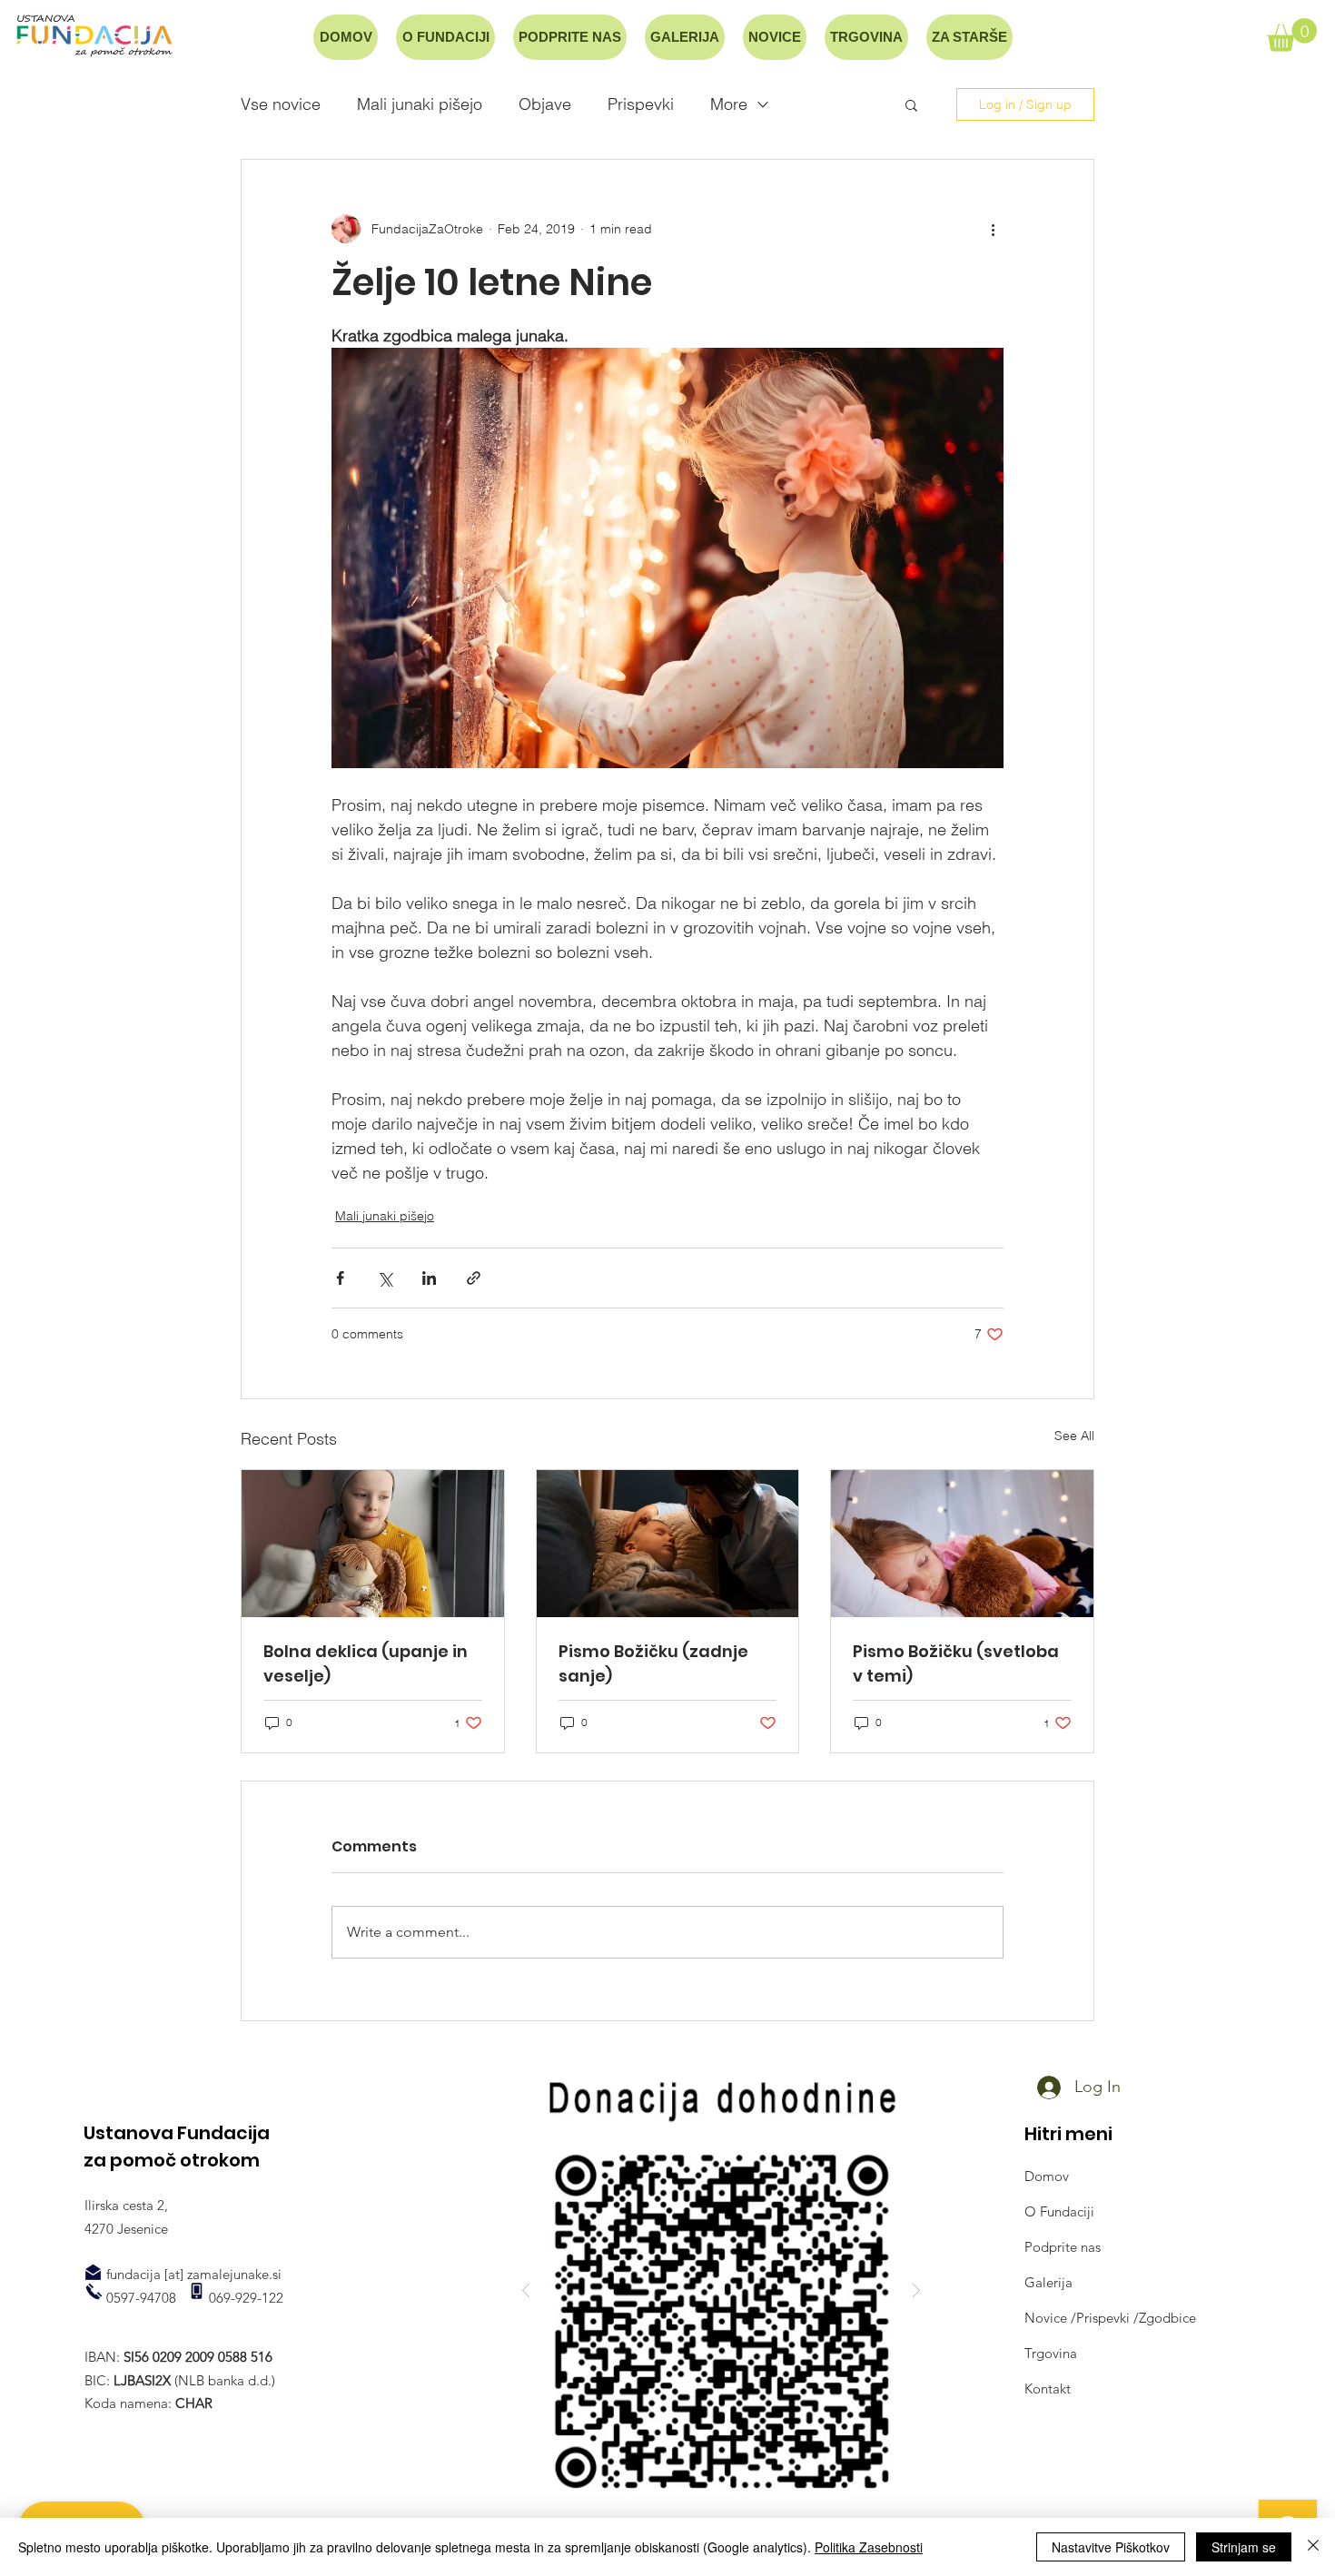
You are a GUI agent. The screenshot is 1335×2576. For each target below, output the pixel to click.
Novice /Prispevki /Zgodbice (1110, 2318)
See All (1074, 1436)
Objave (545, 104)
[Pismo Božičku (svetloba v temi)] (962, 1544)
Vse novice (281, 104)
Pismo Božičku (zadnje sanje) (653, 1663)
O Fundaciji (1059, 2211)
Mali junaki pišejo (420, 104)
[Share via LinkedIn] (429, 1278)
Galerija (1048, 2282)
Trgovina (1051, 2353)
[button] (1292, 35)
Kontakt (1048, 2388)
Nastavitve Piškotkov (1111, 2547)
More (729, 104)
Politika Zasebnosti (869, 2547)
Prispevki (641, 104)
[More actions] (993, 229)
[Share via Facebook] (340, 1278)
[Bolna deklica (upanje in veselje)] (373, 1544)
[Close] (1313, 2547)
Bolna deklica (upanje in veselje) (366, 1663)
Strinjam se (1244, 2547)
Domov (1047, 2176)
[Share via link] (474, 1278)
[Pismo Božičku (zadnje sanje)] (668, 1544)
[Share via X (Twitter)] (385, 1278)
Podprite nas (1063, 2247)
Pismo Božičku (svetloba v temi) (956, 1663)
